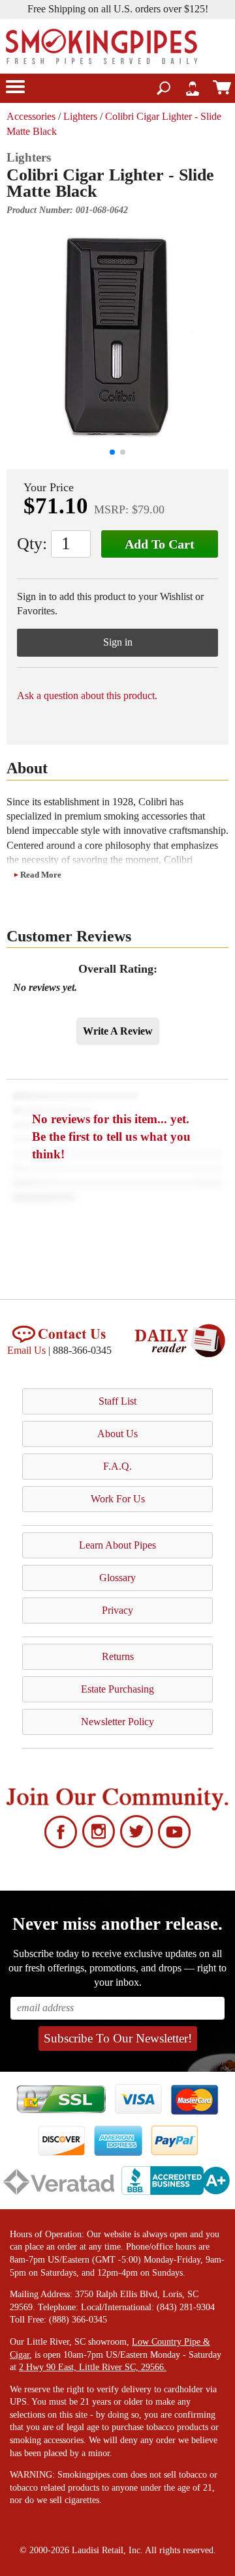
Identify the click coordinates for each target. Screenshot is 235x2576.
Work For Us (118, 1499)
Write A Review (118, 1031)
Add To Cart (160, 544)
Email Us (26, 1350)
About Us (117, 1434)
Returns (118, 1656)
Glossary (117, 1578)
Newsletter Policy (117, 1722)
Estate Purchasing (117, 1689)
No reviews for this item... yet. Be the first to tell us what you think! (111, 1137)
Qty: (32, 544)
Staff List (117, 1401)
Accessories (31, 116)
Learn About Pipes (117, 1545)
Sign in (118, 642)
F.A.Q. (117, 1466)
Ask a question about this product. (87, 695)
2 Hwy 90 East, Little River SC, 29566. (93, 2367)
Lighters (80, 116)
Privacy (117, 1610)
